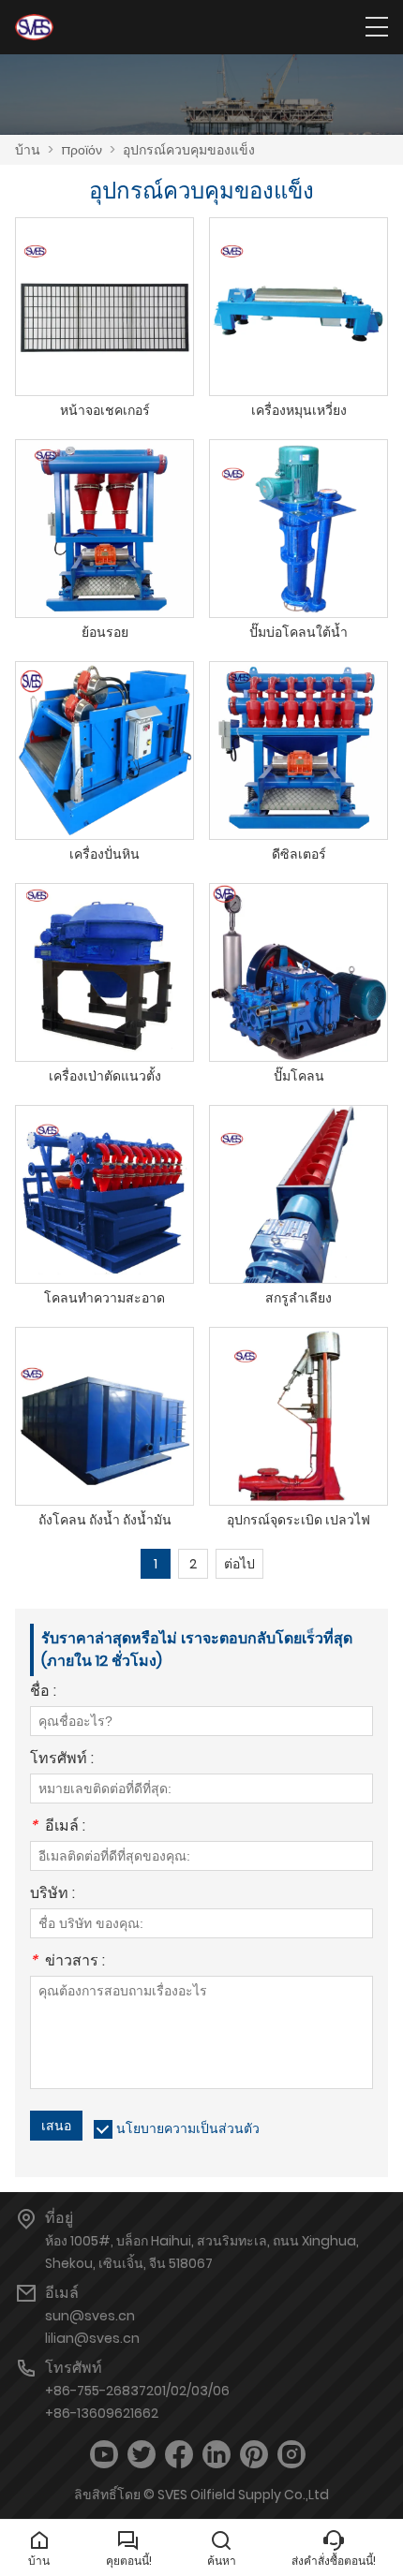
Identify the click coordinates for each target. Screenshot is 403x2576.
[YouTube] (104, 2455)
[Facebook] (179, 2455)
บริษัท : (52, 1895)
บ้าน (28, 150)
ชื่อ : (43, 1693)
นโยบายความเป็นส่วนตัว (188, 2128)
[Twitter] (142, 2455)
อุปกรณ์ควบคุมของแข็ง (189, 150)
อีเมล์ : (58, 1827)
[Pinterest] (254, 2455)
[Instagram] (291, 2455)
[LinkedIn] (216, 2455)
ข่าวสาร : (67, 1962)
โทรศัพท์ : (62, 1760)
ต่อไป (239, 1564)
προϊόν (82, 150)
